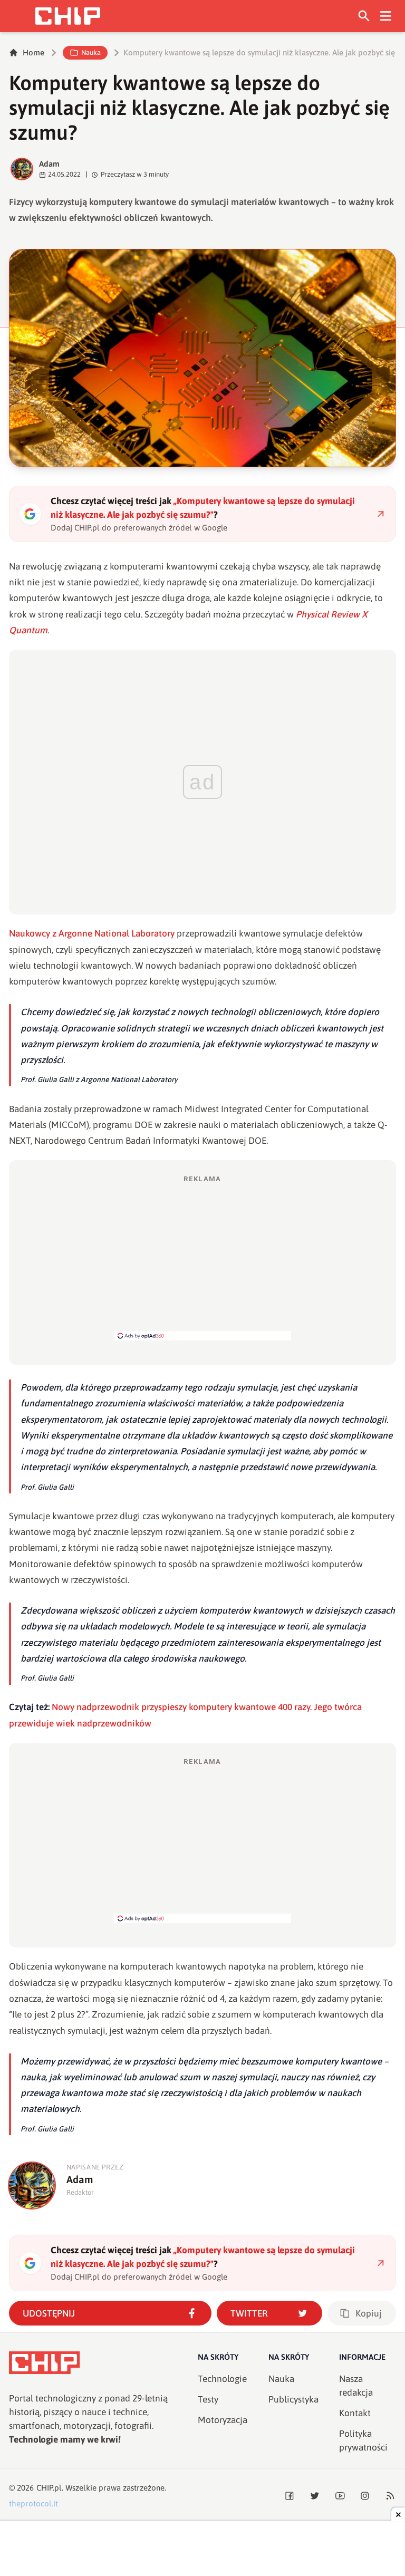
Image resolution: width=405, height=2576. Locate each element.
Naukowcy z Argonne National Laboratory (92, 933)
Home (33, 52)
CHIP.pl (49, 2488)
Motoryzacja (223, 2420)
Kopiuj (369, 2313)
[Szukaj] (364, 16)
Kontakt (355, 2413)
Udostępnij (49, 2313)
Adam (49, 164)
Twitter (249, 2313)
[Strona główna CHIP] (67, 16)
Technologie (222, 2379)
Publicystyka (293, 2399)
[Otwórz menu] (386, 16)
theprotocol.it (33, 2503)
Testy (208, 2399)
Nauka (91, 52)
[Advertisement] (202, 1257)
